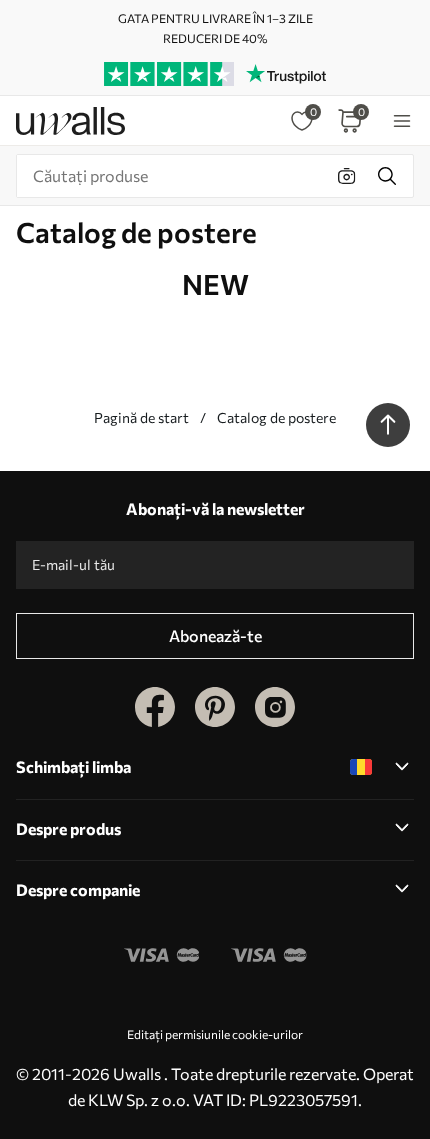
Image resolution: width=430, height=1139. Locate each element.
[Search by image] (347, 176)
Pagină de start (141, 417)
